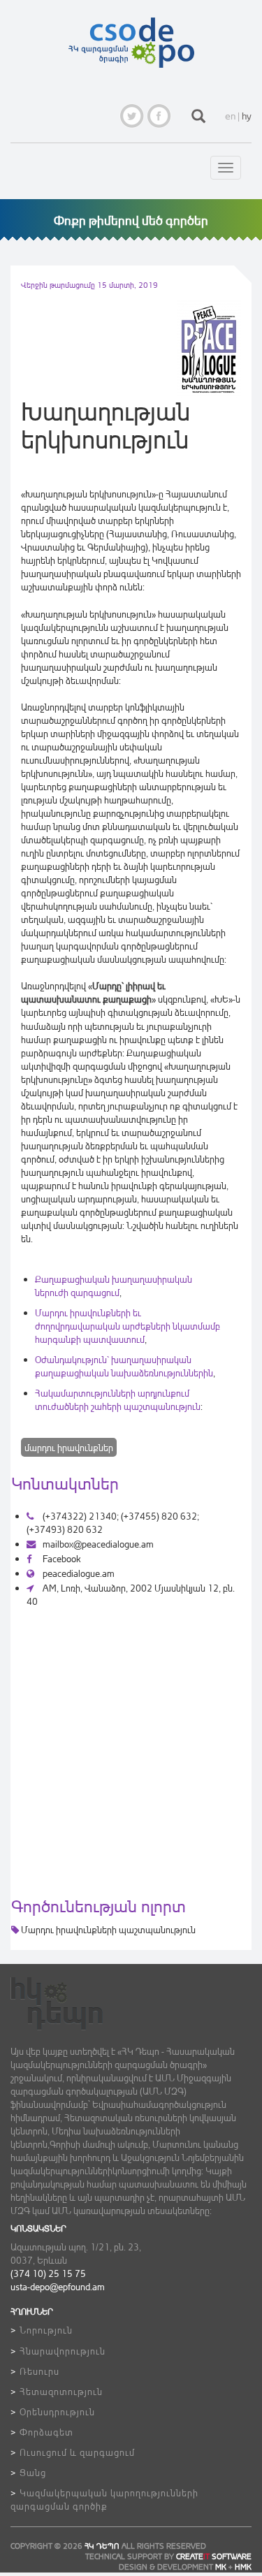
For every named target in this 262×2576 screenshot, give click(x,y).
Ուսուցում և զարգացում (77, 2452)
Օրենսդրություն (57, 2411)
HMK (243, 2567)
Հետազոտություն (61, 2391)
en (230, 116)
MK (221, 2567)
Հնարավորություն (63, 2351)
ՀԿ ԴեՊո (102, 2546)
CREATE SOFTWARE (214, 2556)
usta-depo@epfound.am (58, 2286)
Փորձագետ (46, 2432)
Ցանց (33, 2472)
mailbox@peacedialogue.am (98, 1544)
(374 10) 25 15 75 (48, 2273)
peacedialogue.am (78, 1573)
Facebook (60, 1558)
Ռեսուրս (39, 2371)
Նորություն (46, 2330)
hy (247, 116)
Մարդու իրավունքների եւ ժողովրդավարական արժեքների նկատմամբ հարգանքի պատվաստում (128, 1326)
